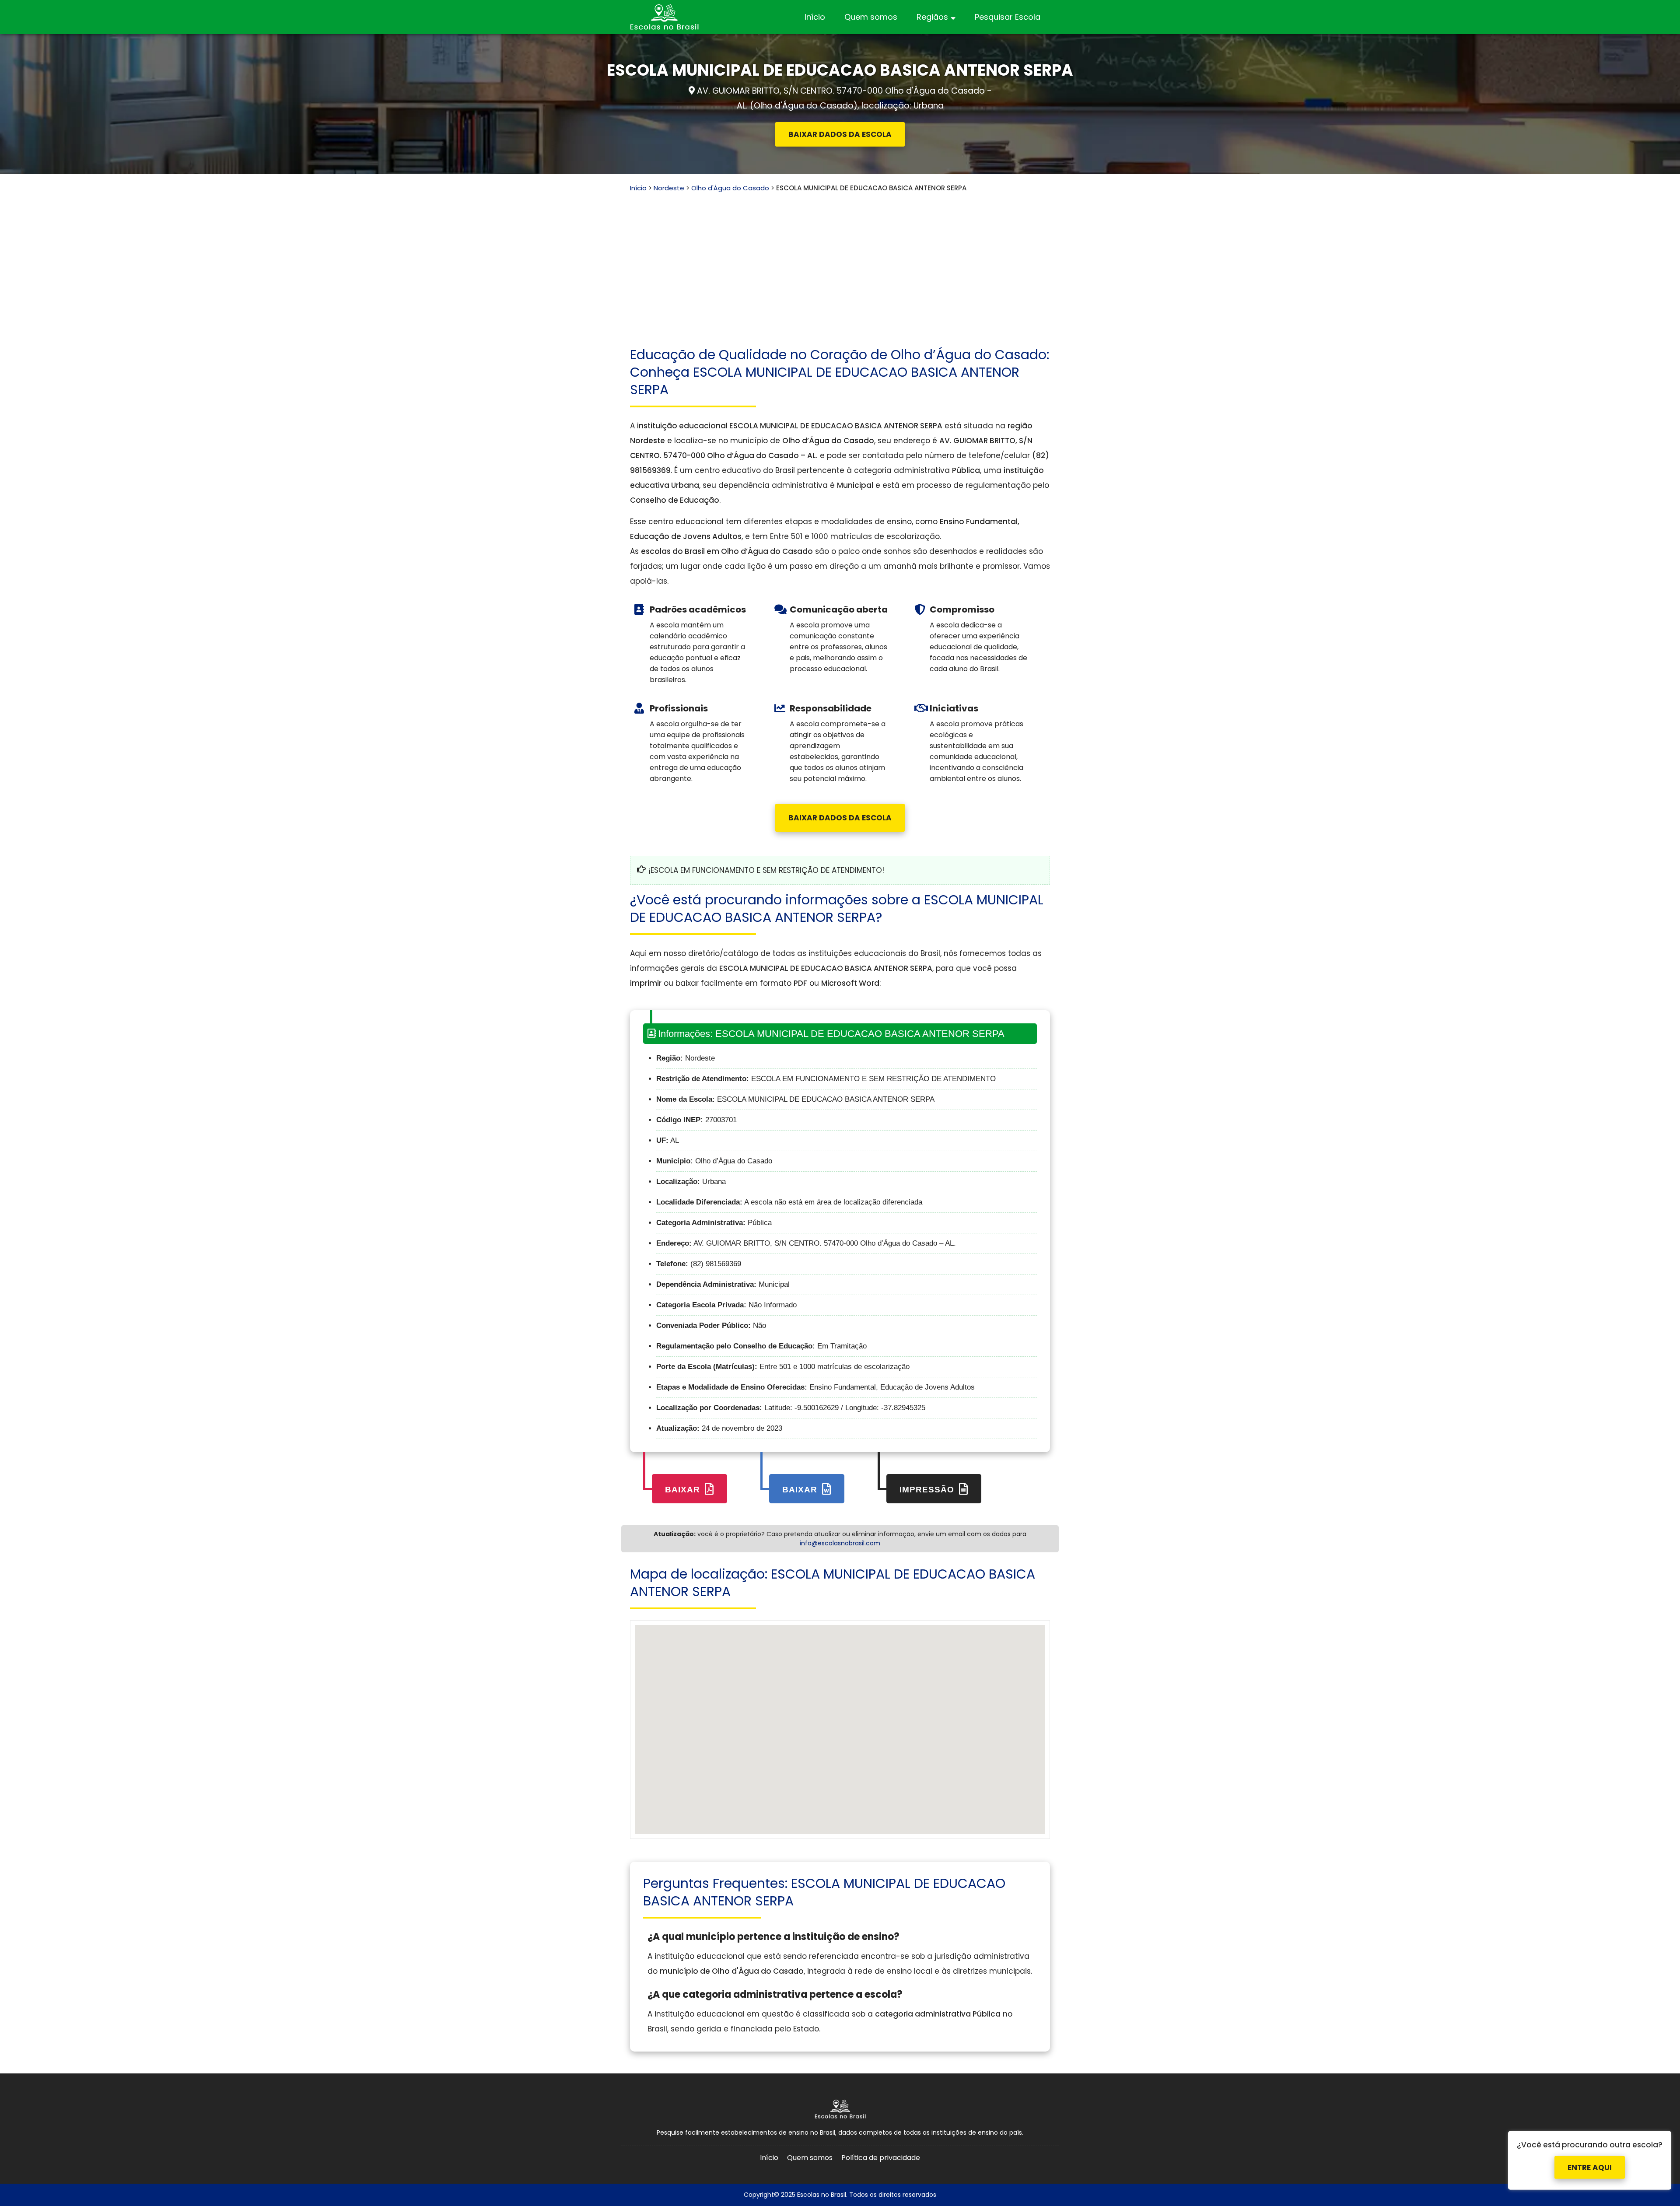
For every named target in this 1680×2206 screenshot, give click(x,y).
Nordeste (669, 188)
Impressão (928, 1490)
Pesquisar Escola (1008, 17)
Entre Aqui (1590, 2168)
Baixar (684, 1490)
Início (815, 17)
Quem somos (871, 17)
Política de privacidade (881, 2158)
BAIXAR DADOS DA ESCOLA (840, 134)
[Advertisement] (840, 259)
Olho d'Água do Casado (730, 188)
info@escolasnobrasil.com (840, 1543)
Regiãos (932, 17)
